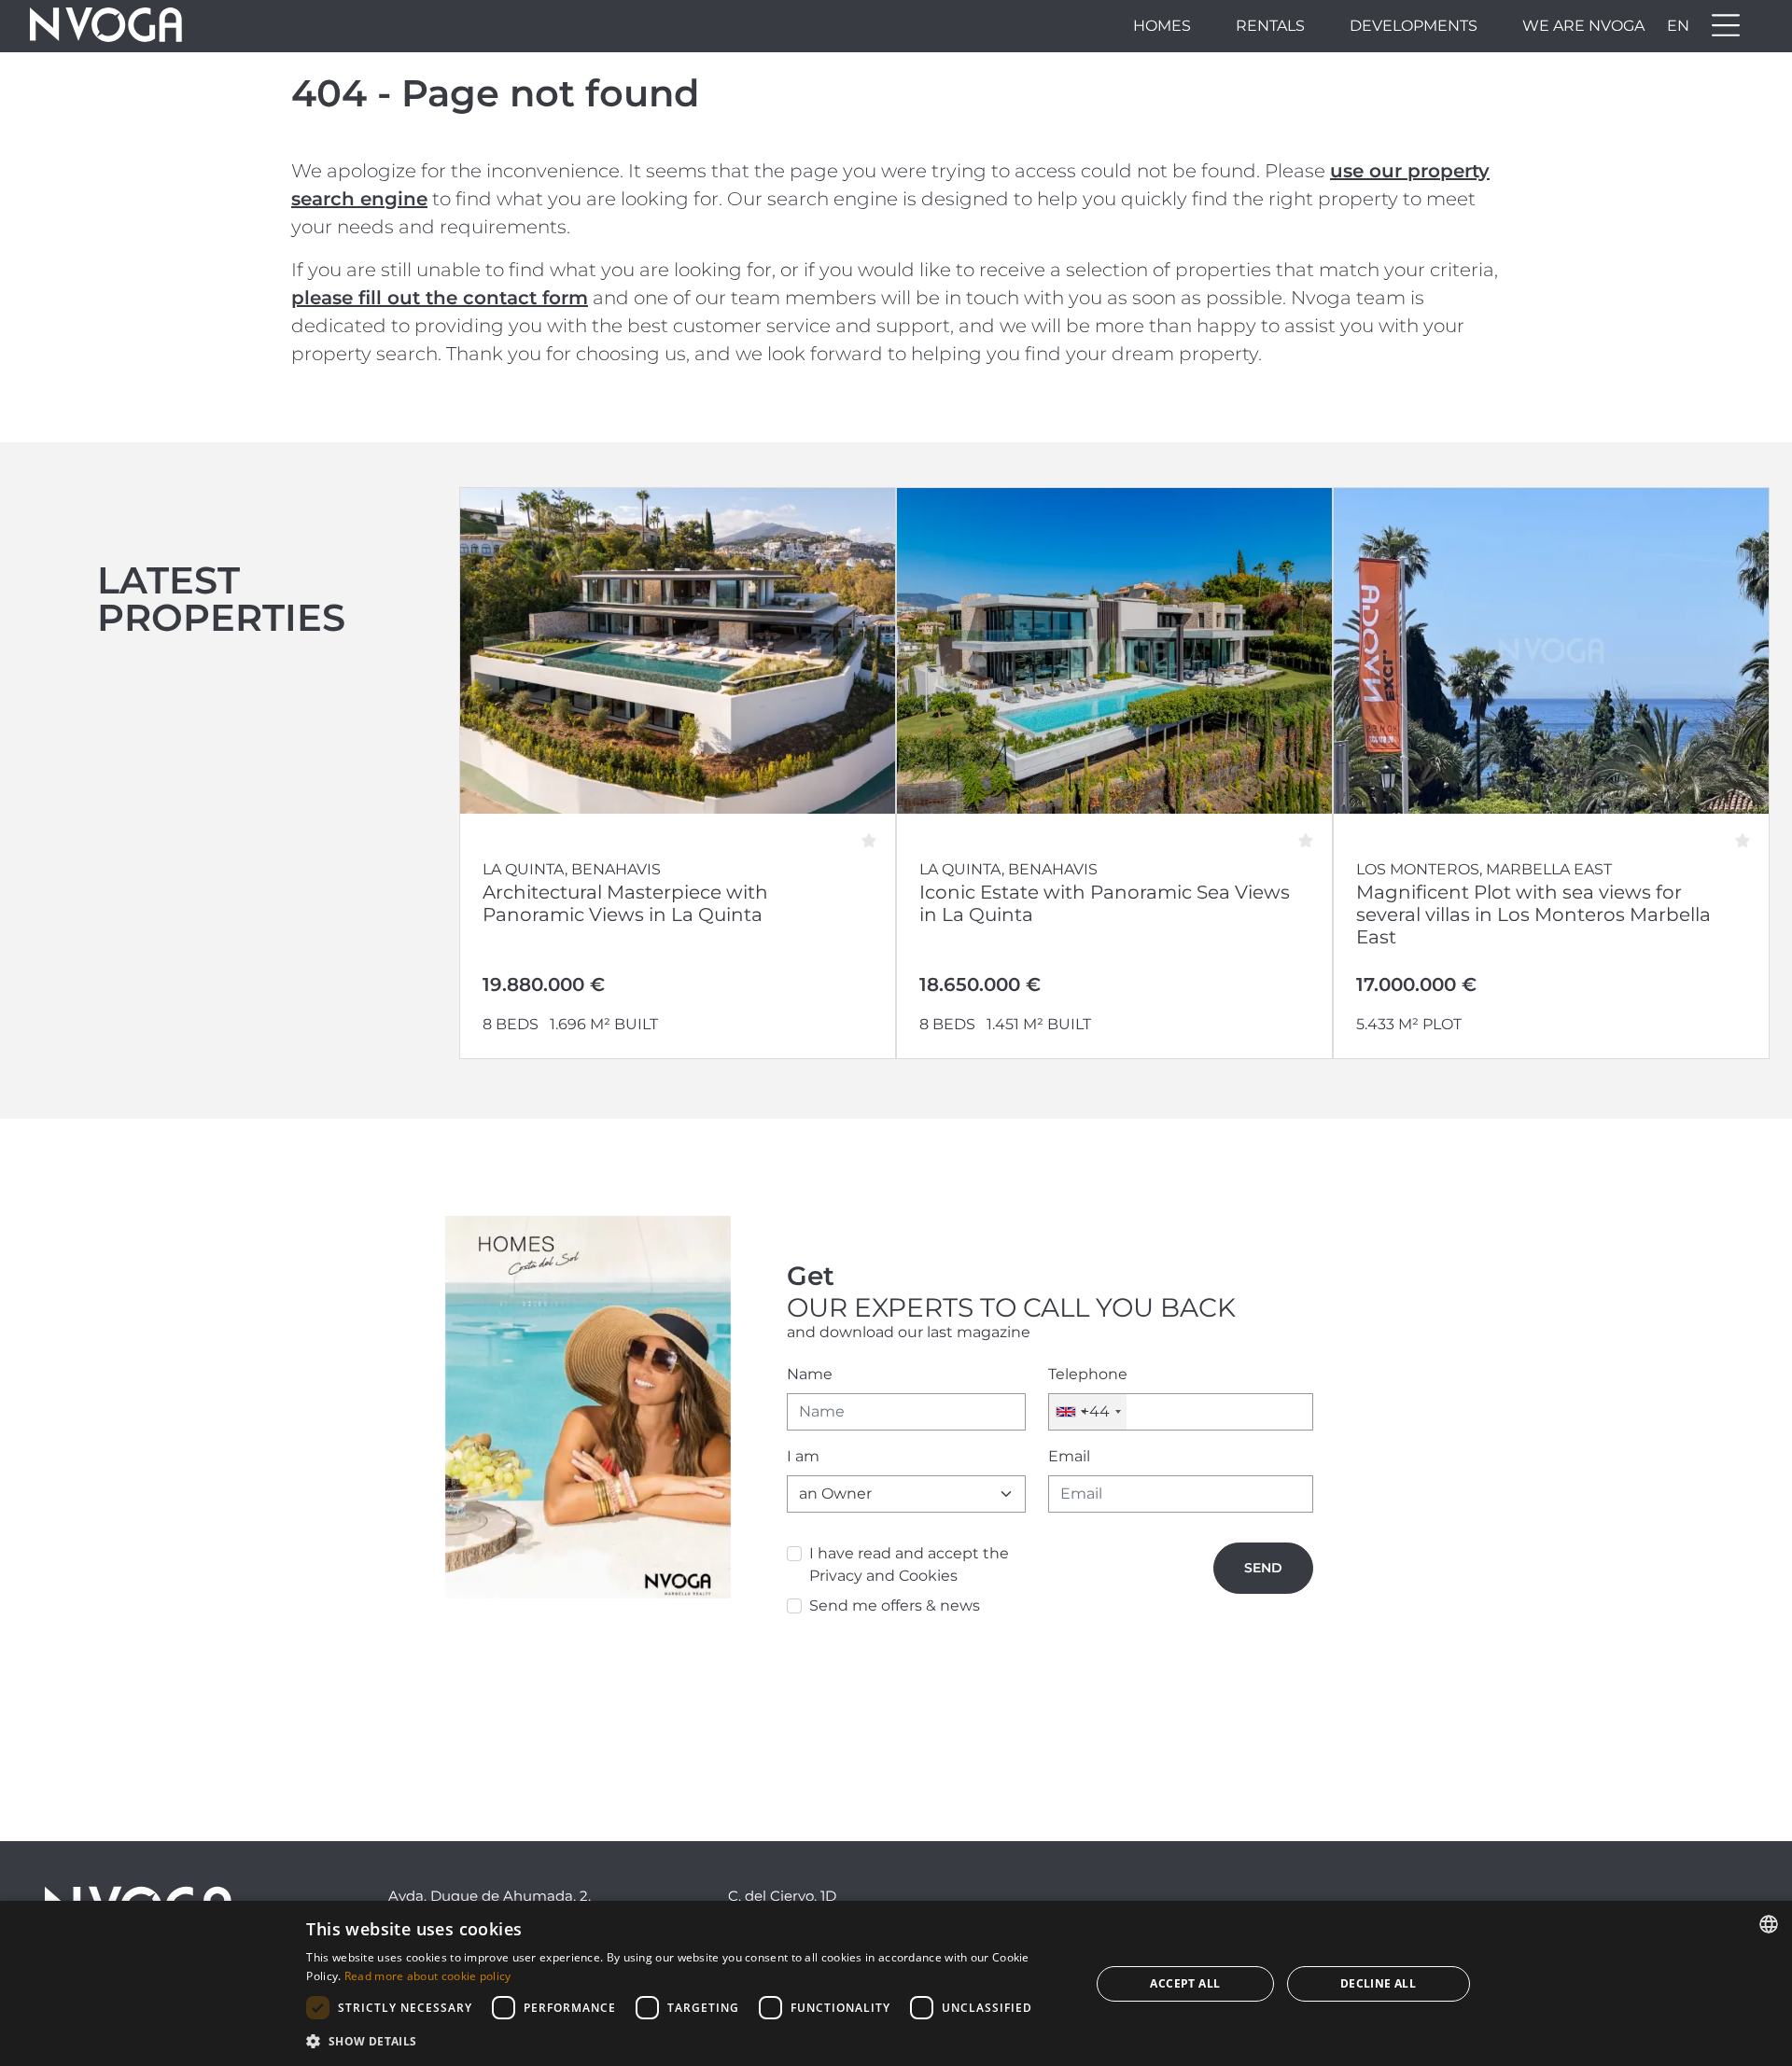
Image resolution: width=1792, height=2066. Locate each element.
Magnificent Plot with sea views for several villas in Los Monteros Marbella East (1533, 914)
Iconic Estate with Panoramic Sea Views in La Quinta (1105, 903)
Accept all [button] (1185, 1983)
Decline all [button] (1378, 1983)
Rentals (1270, 26)
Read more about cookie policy (428, 1976)
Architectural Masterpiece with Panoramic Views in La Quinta (625, 903)
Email (1069, 1456)
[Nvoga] (106, 26)
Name (810, 1374)
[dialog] (896, 1983)
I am (803, 1456)
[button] (686, 2041)
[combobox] (1088, 1412)
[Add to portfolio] (875, 834)
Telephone (1088, 1374)
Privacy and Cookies (883, 1576)
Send (1263, 1568)
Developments (1414, 26)
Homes (1162, 26)
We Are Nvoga (1583, 26)
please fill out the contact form (440, 298)
